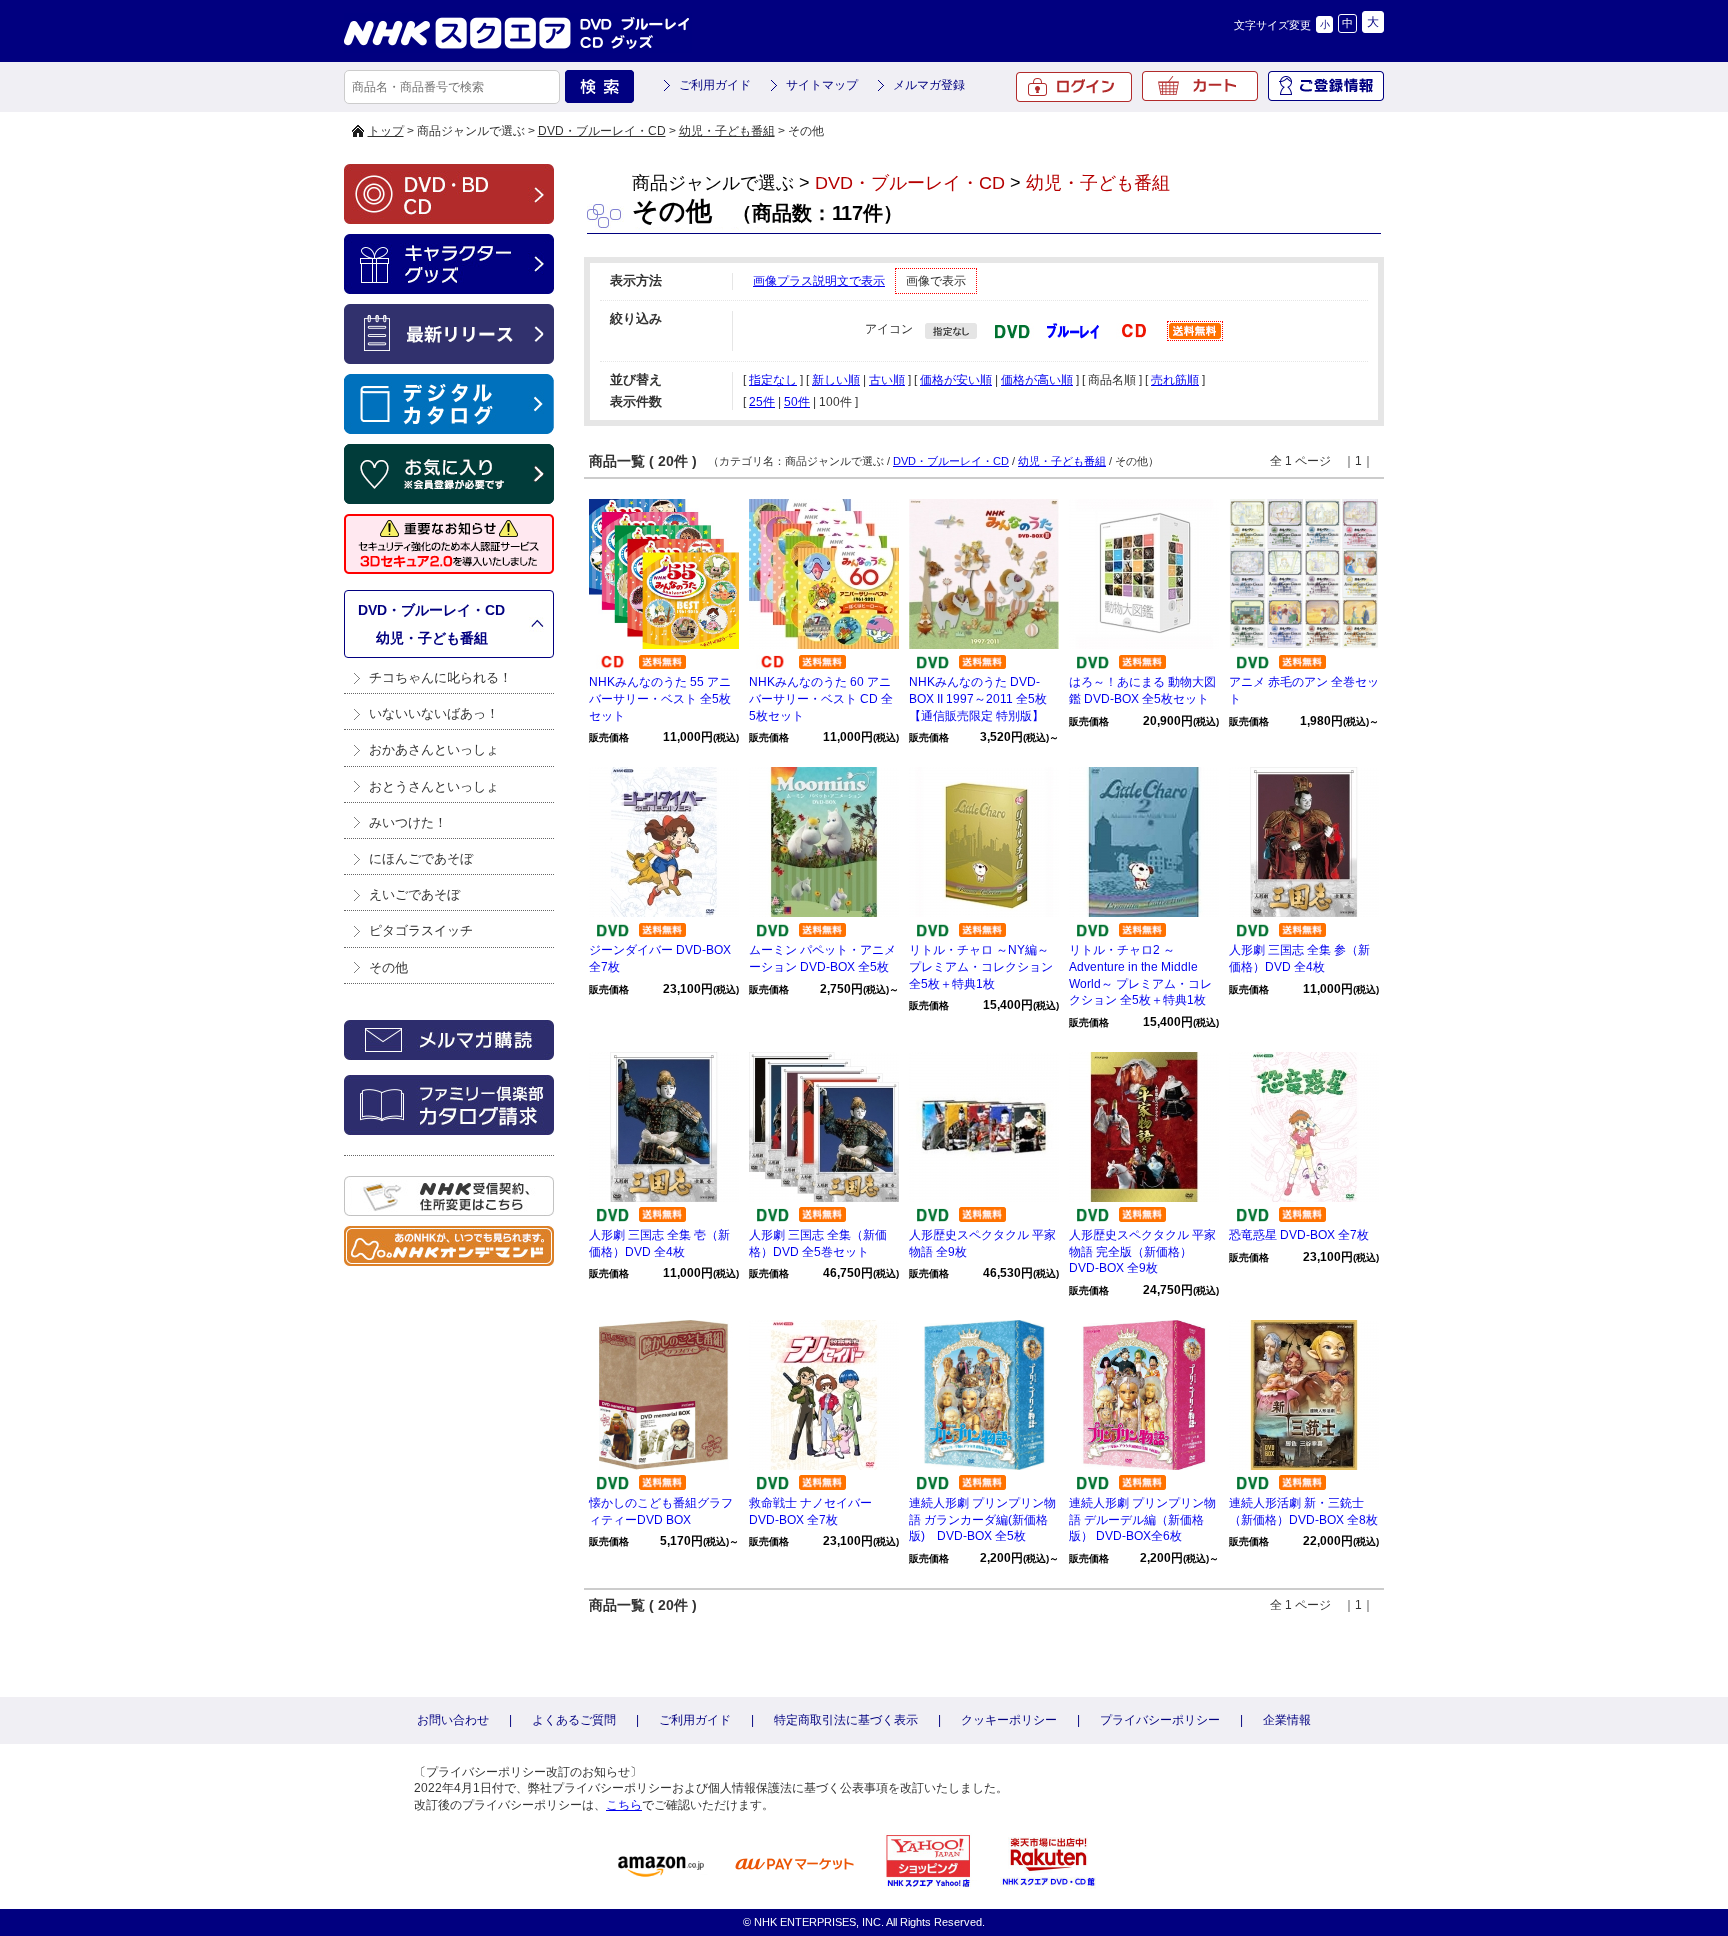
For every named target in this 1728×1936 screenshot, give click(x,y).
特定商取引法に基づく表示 (846, 1720)
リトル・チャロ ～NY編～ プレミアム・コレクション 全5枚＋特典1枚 (981, 967)
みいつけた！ (408, 822)
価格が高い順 (1037, 380)
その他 (388, 967)
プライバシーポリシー (1160, 1720)
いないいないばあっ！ (434, 713)
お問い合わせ (453, 1720)
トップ (386, 131)
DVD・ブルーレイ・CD (602, 131)
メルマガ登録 (929, 85)
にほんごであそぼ (421, 858)
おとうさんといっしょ (434, 786)
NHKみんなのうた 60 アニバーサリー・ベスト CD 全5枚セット (821, 699)
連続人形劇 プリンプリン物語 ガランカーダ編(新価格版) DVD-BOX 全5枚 (982, 1520)
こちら (624, 1805)
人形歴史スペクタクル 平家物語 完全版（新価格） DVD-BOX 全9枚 (1142, 1252)
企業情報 (1287, 1720)
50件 (797, 402)
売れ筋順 (1175, 380)
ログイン (1074, 87)
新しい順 (836, 380)
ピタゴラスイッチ (421, 930)
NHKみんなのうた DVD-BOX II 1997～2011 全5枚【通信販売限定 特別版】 (978, 699)
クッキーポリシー (1009, 1720)
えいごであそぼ (414, 894)
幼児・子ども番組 (727, 131)
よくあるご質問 (574, 1720)
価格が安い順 (956, 380)
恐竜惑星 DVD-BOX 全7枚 (1299, 1235)
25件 (762, 402)
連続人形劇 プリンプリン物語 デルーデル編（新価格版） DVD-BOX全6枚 (1142, 1520)
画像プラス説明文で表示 (819, 281)
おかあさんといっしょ (434, 749)
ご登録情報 (1326, 86)
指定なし (773, 380)
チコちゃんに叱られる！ (440, 677)
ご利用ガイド (715, 85)
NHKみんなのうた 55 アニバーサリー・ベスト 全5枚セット (660, 699)
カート (1200, 86)
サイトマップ (822, 85)
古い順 (887, 380)
